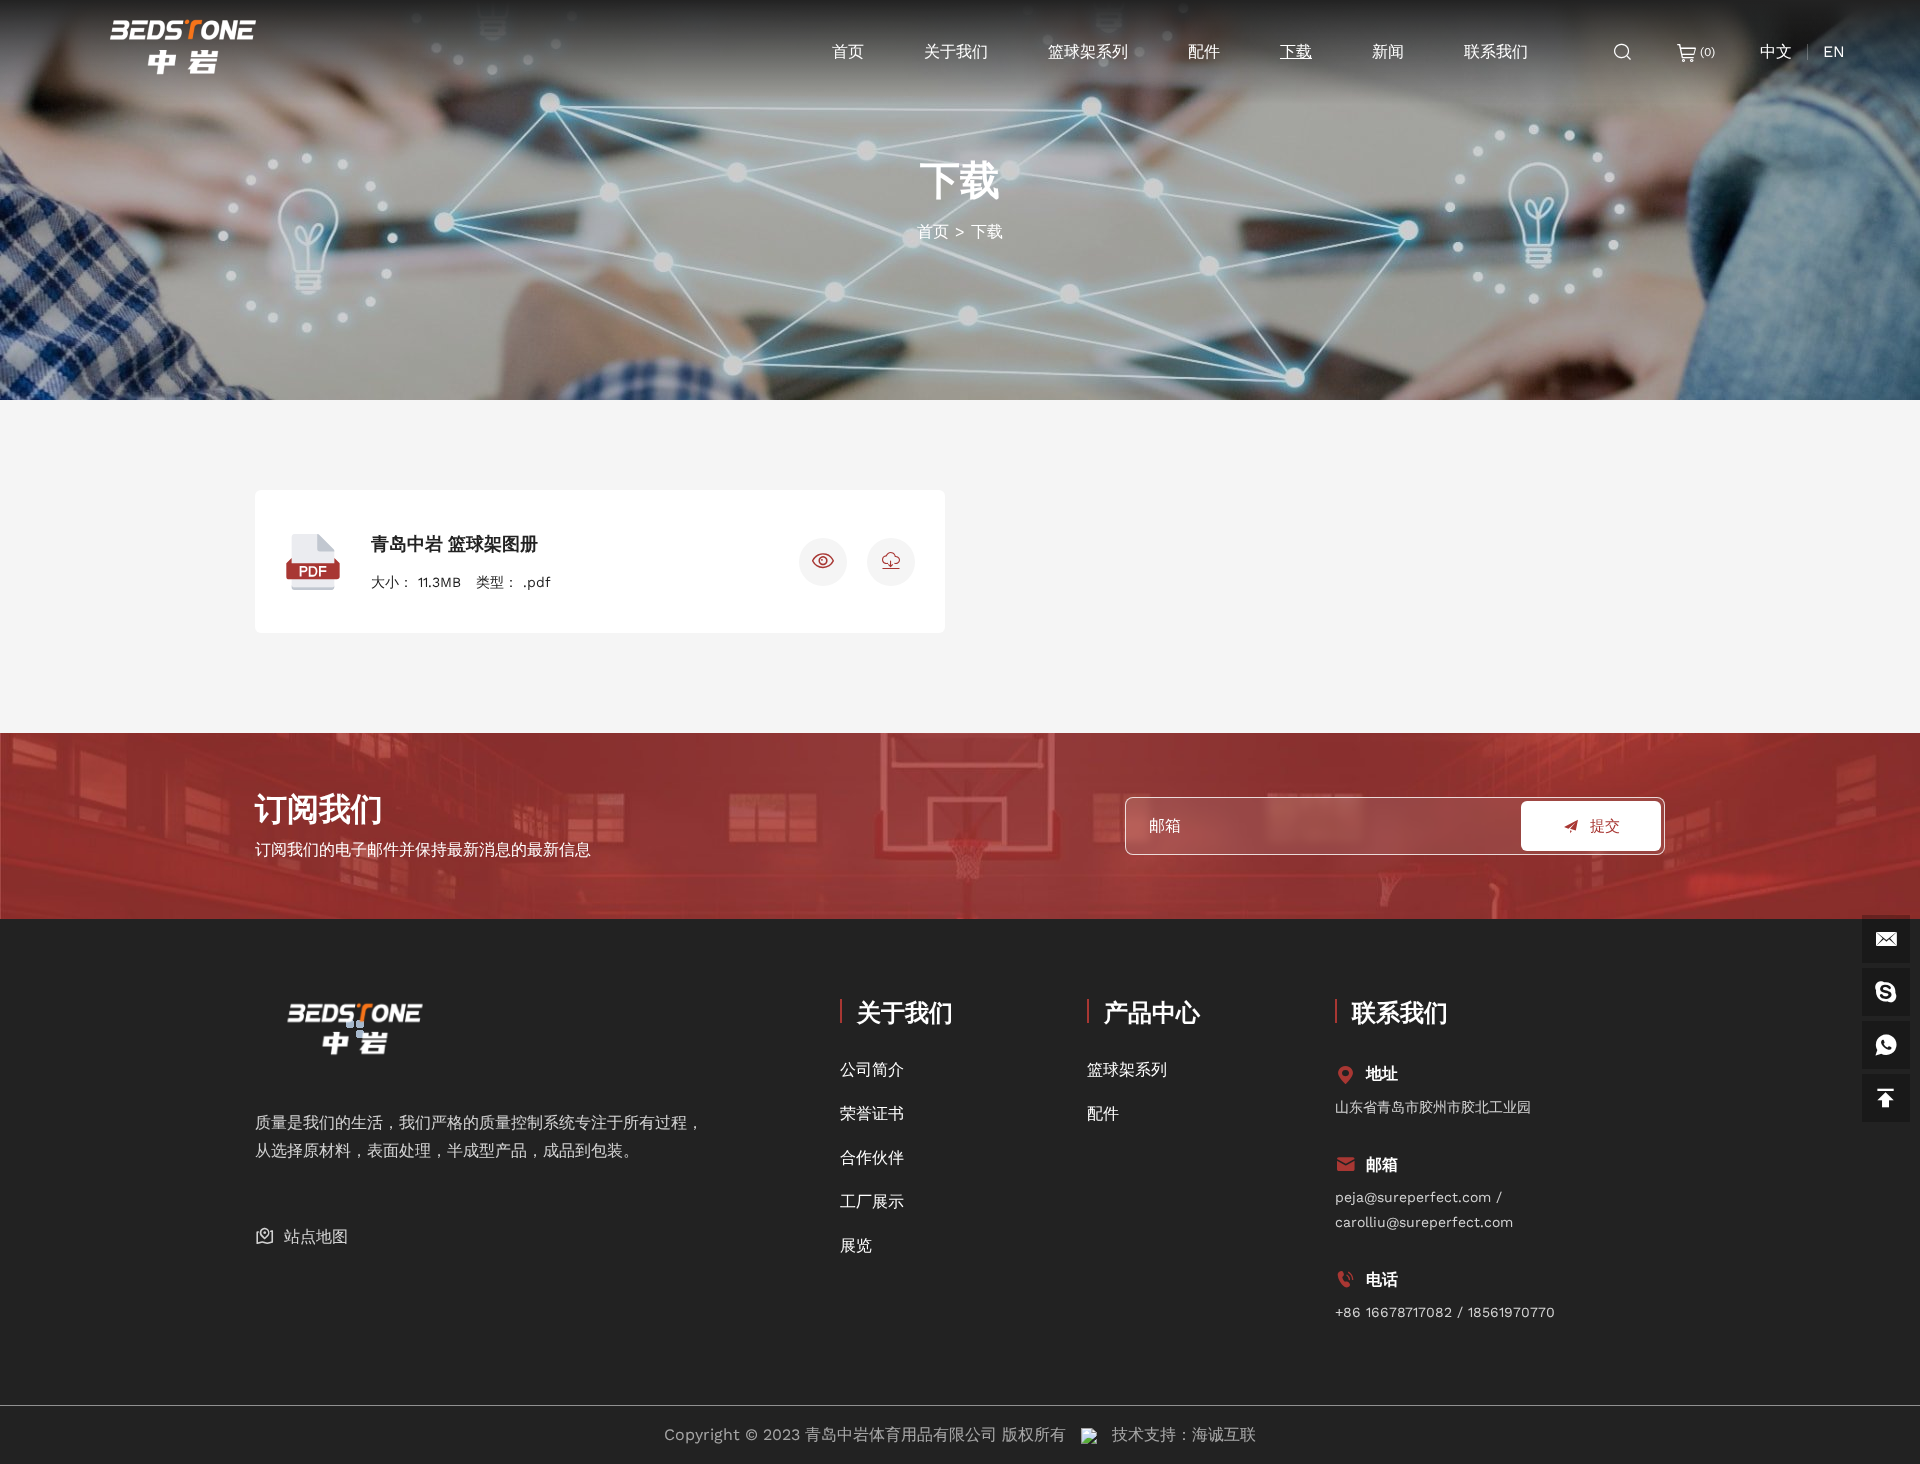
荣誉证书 (872, 1113)
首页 (848, 51)
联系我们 (1496, 51)
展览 (856, 1245)
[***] (1886, 992)
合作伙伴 (872, 1157)
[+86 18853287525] (1886, 1045)
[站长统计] (1089, 1434)
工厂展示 (872, 1201)
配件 (1204, 51)
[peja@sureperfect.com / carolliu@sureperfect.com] (1886, 939)
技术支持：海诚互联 (1184, 1434)
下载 (1296, 51)
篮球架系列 (1088, 51)
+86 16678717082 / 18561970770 (1445, 1312)
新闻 (1388, 51)
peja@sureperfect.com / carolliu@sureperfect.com (1424, 1209)
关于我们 (956, 51)
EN (1834, 52)
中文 (1776, 52)
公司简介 (872, 1069)
